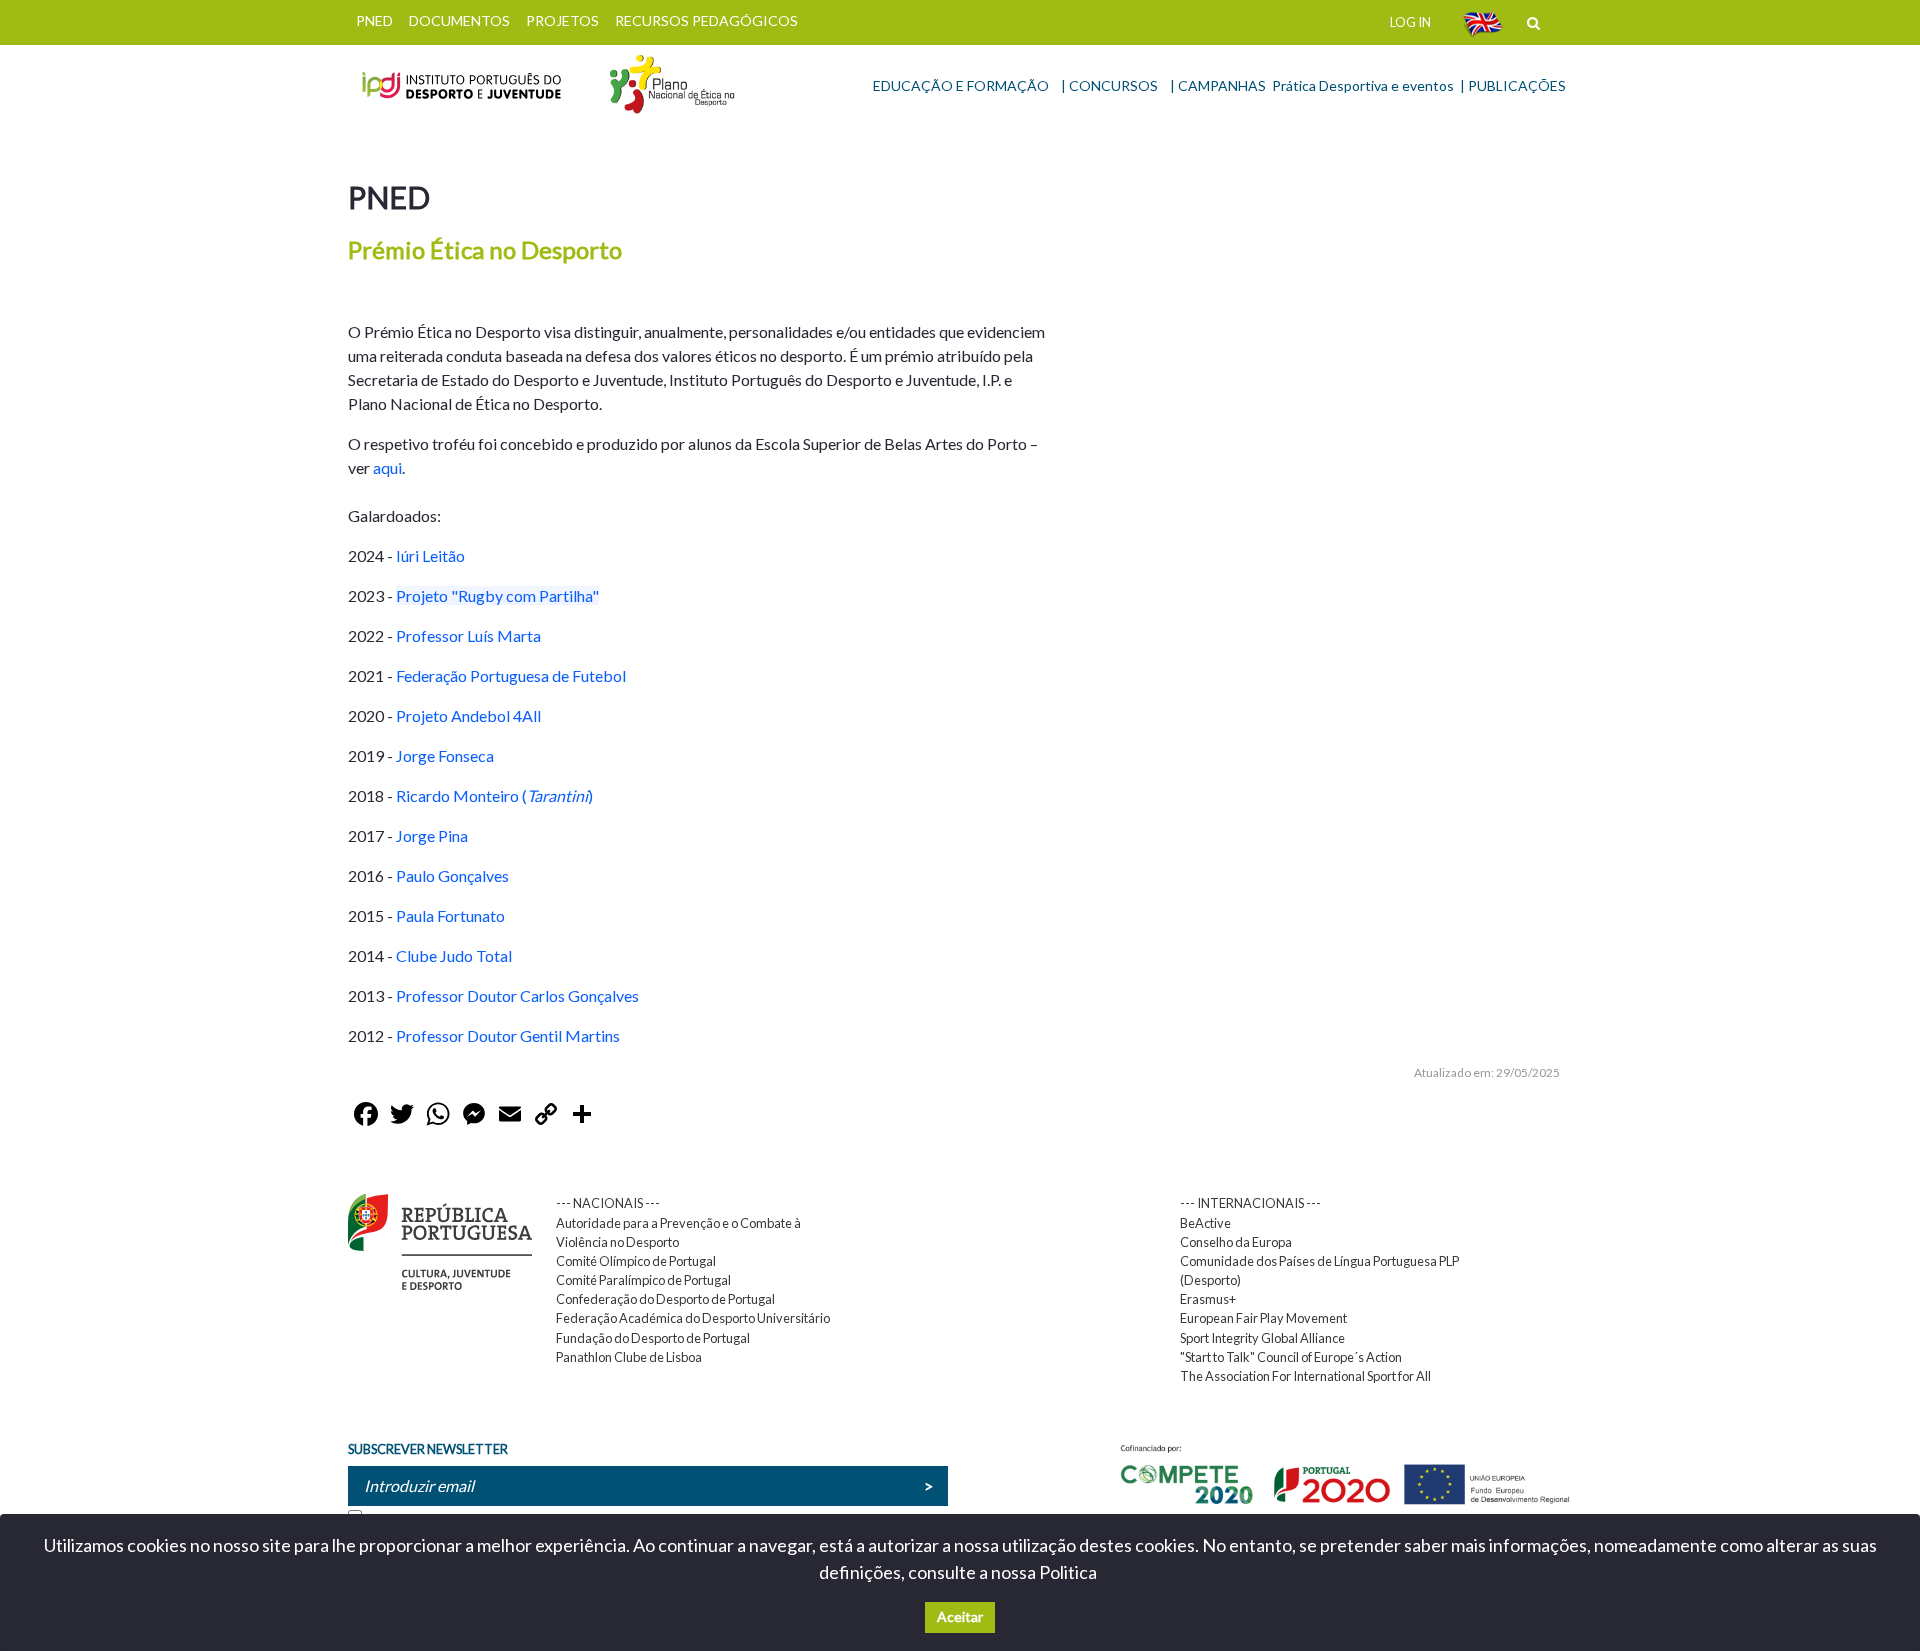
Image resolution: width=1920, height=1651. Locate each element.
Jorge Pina (432, 835)
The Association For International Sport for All (1305, 1376)
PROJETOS (562, 20)
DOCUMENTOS (459, 20)
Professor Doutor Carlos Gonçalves (517, 995)
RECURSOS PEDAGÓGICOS (706, 20)
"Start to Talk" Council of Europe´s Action (1291, 1357)
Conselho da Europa (1236, 1242)
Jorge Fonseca (445, 755)
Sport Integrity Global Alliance (1262, 1338)
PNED (374, 20)
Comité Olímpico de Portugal (636, 1261)
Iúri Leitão (430, 555)
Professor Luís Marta (470, 635)
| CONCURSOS (1109, 85)
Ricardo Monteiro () (493, 795)
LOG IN (1410, 22)
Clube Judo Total (454, 955)
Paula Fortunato (450, 915)
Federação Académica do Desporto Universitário (693, 1318)
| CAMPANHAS (1218, 85)
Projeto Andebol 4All (470, 715)
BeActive (1205, 1223)
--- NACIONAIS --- (608, 1203)
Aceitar (960, 1616)
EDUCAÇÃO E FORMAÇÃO (961, 85)
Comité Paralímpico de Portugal (643, 1280)
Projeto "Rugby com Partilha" (497, 595)
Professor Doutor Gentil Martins (508, 1035)
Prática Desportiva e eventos (1363, 85)
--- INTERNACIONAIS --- (1250, 1203)
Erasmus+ (1208, 1299)
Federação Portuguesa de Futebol (511, 675)
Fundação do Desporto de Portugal (653, 1338)
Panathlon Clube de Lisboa (629, 1357)
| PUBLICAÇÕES (1513, 85)
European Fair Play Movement (1263, 1318)
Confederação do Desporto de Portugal (665, 1299)
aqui (387, 467)
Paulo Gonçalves (452, 875)
